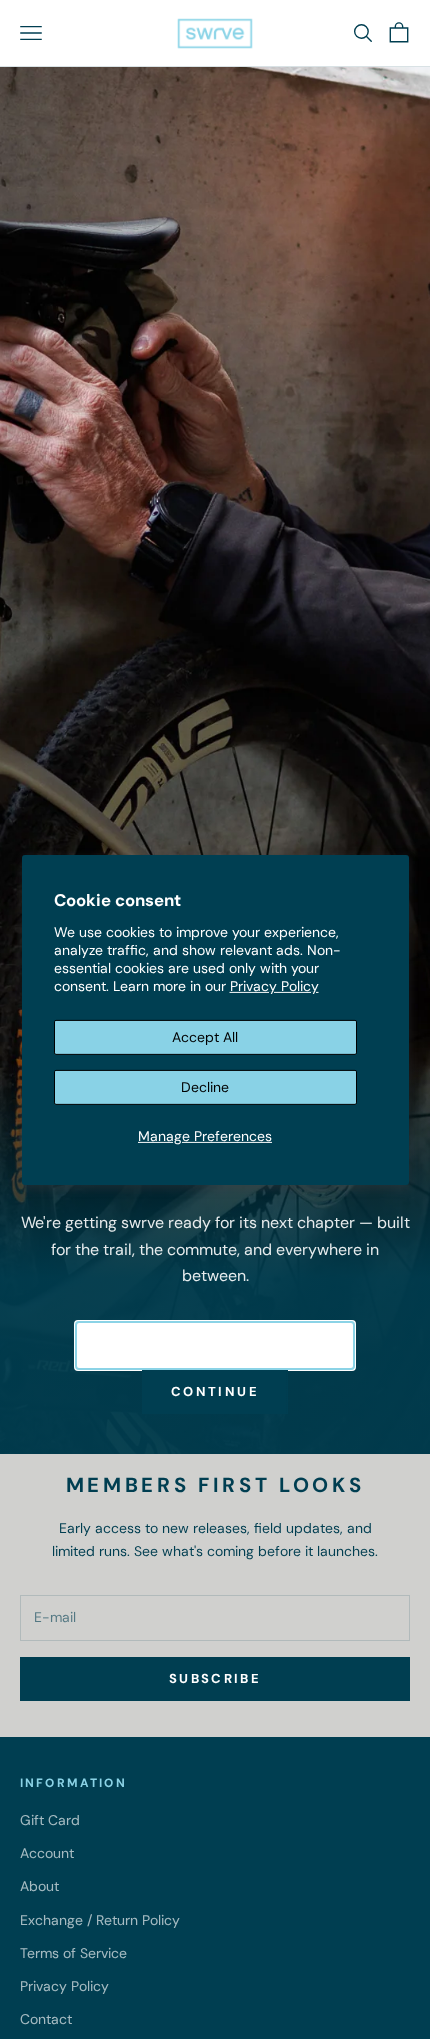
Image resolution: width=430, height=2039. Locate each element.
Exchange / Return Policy (100, 1920)
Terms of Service (73, 1953)
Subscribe (215, 1678)
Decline (205, 1087)
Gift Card (50, 1820)
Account (47, 1853)
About (39, 1886)
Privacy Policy (274, 986)
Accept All (205, 1037)
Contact (46, 2019)
